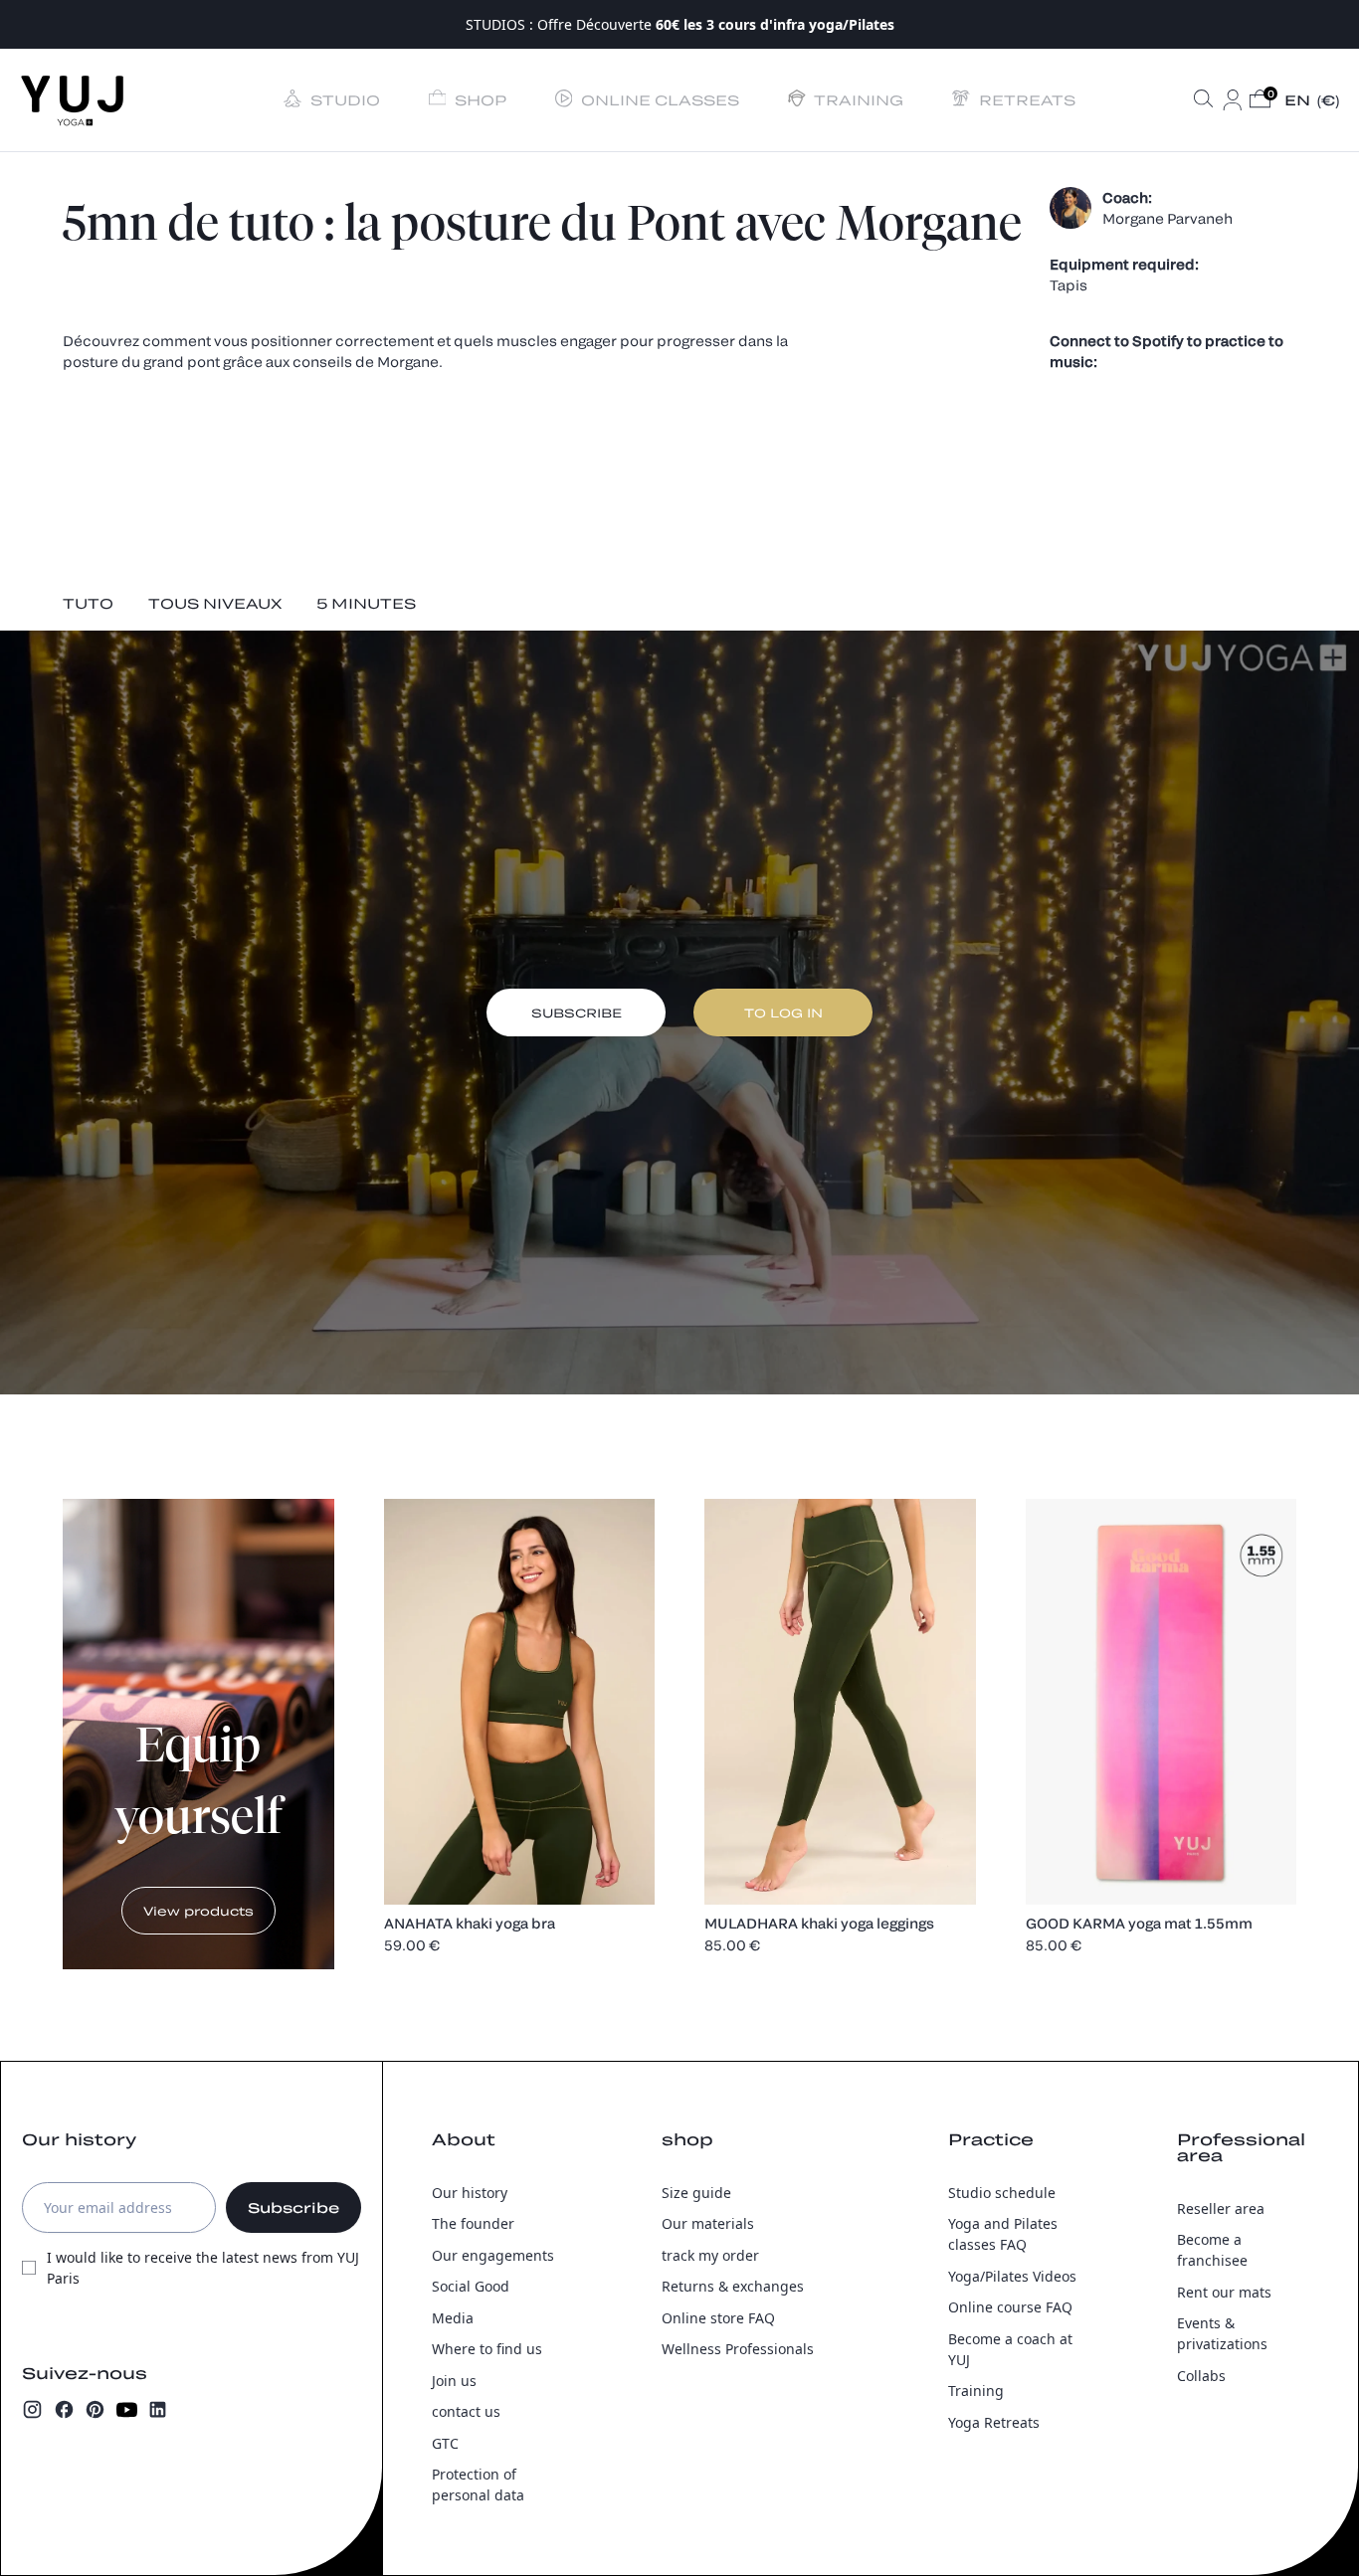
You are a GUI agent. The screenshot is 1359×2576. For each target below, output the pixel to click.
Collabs (1201, 2376)
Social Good (471, 2286)
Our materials (708, 2223)
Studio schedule (1002, 2193)
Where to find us (487, 2349)
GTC (445, 2443)
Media (453, 2318)
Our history (470, 2193)
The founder (473, 2223)
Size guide (696, 2193)
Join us (454, 2381)
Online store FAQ (718, 2318)
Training (976, 2391)
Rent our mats (1224, 2292)
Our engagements (493, 2255)
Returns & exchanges (733, 2286)
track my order (710, 2255)
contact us (466, 2411)
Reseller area (1221, 2208)
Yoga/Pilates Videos (1012, 2276)
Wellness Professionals (738, 2349)
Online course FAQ (1010, 2307)
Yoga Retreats (994, 2422)
